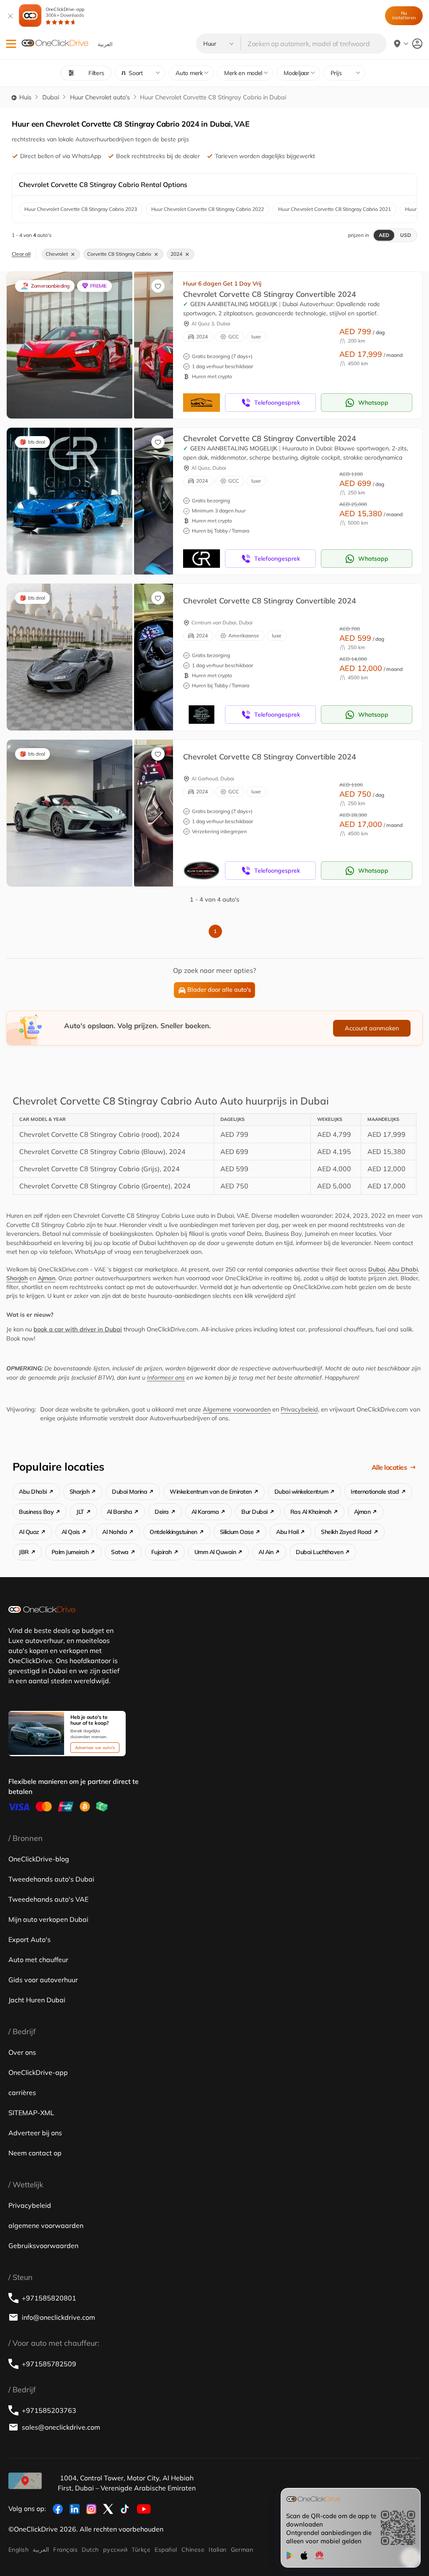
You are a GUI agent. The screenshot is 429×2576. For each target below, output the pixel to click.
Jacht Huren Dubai (37, 2000)
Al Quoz (29, 1532)
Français (65, 2550)
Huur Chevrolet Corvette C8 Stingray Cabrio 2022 (208, 209)
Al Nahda (115, 1532)
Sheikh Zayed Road (346, 1532)
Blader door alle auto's (219, 990)
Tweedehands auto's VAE (48, 1899)
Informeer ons (166, 1378)
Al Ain (266, 1552)
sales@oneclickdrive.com (61, 2427)
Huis (25, 97)
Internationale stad (375, 1492)
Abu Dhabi (403, 1269)
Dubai (51, 97)
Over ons (22, 2052)
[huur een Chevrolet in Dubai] (70, 345)
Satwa (120, 1552)
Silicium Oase (237, 1532)
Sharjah (17, 1278)
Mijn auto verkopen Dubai (48, 1919)
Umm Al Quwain (215, 1552)
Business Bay (36, 1512)
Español (166, 2550)
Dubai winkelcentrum (301, 1492)
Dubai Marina (129, 1492)
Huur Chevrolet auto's (100, 97)
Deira (162, 1512)
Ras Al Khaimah (311, 1512)
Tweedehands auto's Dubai (51, 1879)
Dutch (90, 2550)
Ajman (47, 1278)
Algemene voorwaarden (237, 1409)
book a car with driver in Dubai (78, 1329)
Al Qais (71, 1532)
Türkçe (141, 2550)
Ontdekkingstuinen (173, 1532)
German (242, 2550)
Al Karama (205, 1512)
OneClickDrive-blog (39, 1859)
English (18, 2550)
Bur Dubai (255, 1512)
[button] (11, 44)
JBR (24, 1552)
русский (115, 2550)
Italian (217, 2550)
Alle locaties (389, 1467)
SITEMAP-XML (31, 2113)
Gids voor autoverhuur (43, 1980)
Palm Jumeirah (70, 1552)
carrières (22, 2093)
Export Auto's (30, 1939)
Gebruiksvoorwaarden (43, 2246)
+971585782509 (49, 2364)
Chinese (193, 2550)
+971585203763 (49, 2410)
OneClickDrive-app (65, 12)
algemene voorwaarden (46, 2225)
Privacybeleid (299, 1409)
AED (384, 235)
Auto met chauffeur (38, 1960)
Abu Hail (287, 1532)
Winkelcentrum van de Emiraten (211, 1492)
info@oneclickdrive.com (58, 2317)
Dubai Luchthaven (319, 1552)
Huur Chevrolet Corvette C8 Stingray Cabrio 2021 (335, 209)
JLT (80, 1512)
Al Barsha (120, 1512)
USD (406, 235)
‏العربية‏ (41, 2550)
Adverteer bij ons (35, 2133)
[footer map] (25, 2481)
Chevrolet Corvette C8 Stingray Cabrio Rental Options (103, 185)
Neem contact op (35, 2153)
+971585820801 (49, 2298)
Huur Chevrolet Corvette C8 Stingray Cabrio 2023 (81, 209)
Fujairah (162, 1552)
